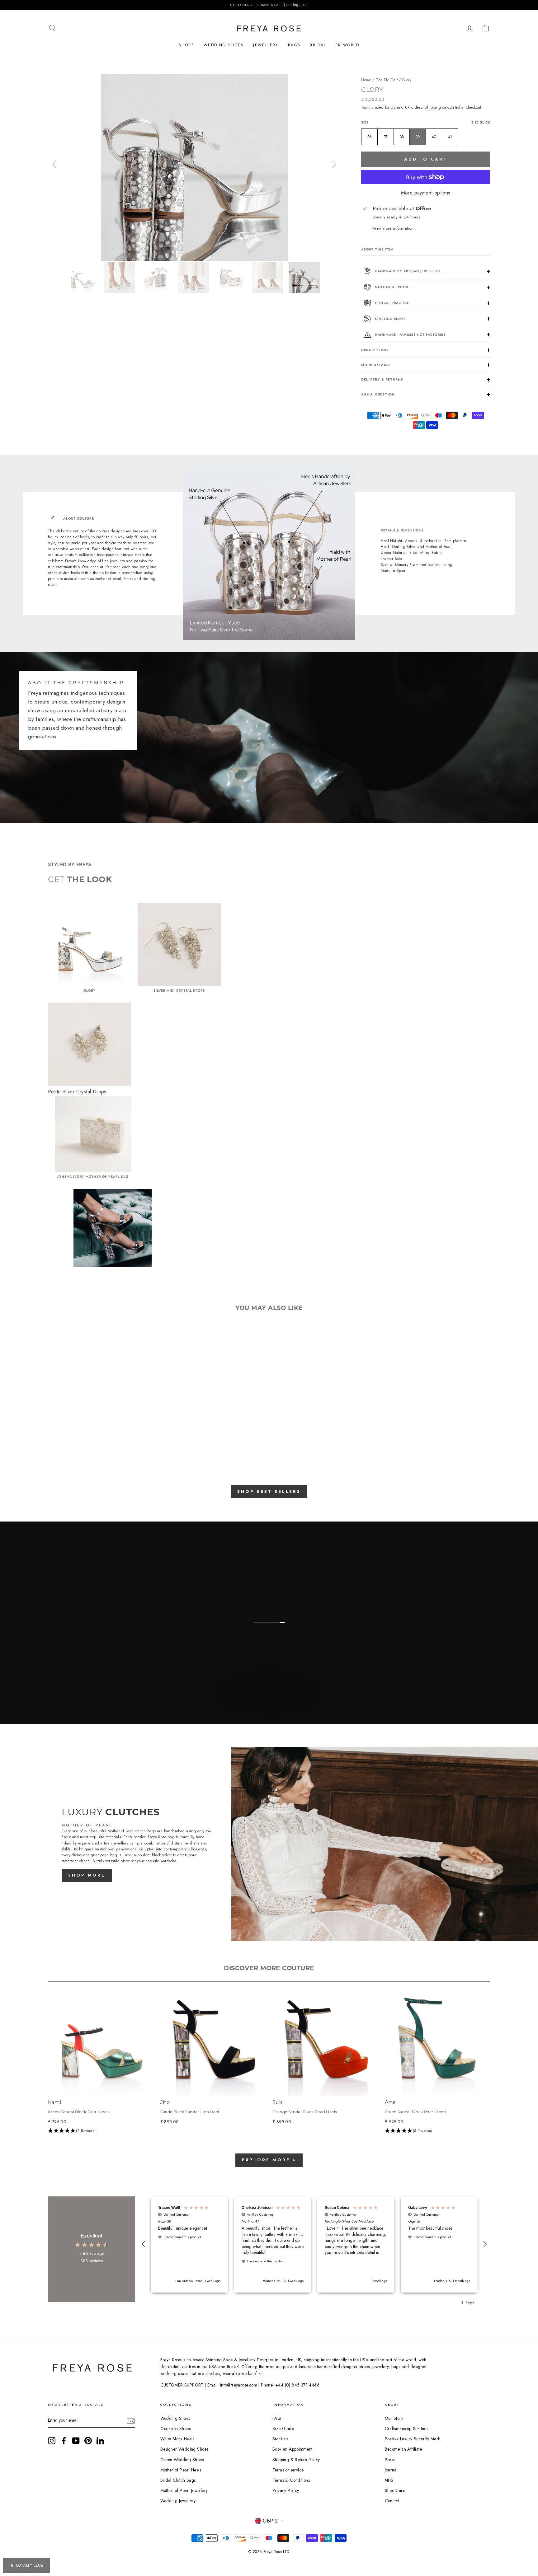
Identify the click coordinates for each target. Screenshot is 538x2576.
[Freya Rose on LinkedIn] (100, 2441)
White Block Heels (177, 2439)
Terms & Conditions (291, 2480)
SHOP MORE (87, 1875)
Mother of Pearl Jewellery (184, 2490)
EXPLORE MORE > (269, 2160)
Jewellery (266, 45)
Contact (392, 2501)
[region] (269, 5)
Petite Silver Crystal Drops (77, 1092)
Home (366, 80)
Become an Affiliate (404, 2449)
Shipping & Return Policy (296, 2460)
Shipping (433, 107)
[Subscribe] (131, 2421)
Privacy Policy (286, 2490)
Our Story (394, 2418)
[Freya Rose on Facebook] (64, 2441)
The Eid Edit (387, 80)
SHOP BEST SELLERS (269, 1491)
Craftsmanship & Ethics (407, 2429)
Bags (294, 45)
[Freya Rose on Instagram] (52, 2441)
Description (374, 350)
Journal (391, 2470)
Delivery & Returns (382, 379)
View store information (393, 228)
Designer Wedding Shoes (184, 2449)
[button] (101, 2131)
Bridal (318, 45)
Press (390, 2460)
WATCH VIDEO (268, 1707)
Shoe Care (395, 2490)
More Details (375, 365)
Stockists (280, 2439)
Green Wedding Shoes (182, 2460)
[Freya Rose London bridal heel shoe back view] (194, 278)
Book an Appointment (293, 2449)
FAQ (277, 2418)
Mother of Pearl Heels (181, 2470)
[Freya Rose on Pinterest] (88, 2441)
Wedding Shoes (224, 45)
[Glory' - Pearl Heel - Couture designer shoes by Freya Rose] (194, 259)
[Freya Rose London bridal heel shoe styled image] (268, 278)
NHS (389, 2480)
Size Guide (481, 122)
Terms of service (288, 2470)
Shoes (186, 45)
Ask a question (378, 394)
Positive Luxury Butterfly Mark (413, 2439)
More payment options (426, 193)
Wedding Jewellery (178, 2501)
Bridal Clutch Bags (178, 2480)
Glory (407, 80)
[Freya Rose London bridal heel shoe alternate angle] (120, 278)
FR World (347, 45)
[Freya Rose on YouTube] (76, 2441)
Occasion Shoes (176, 2429)
